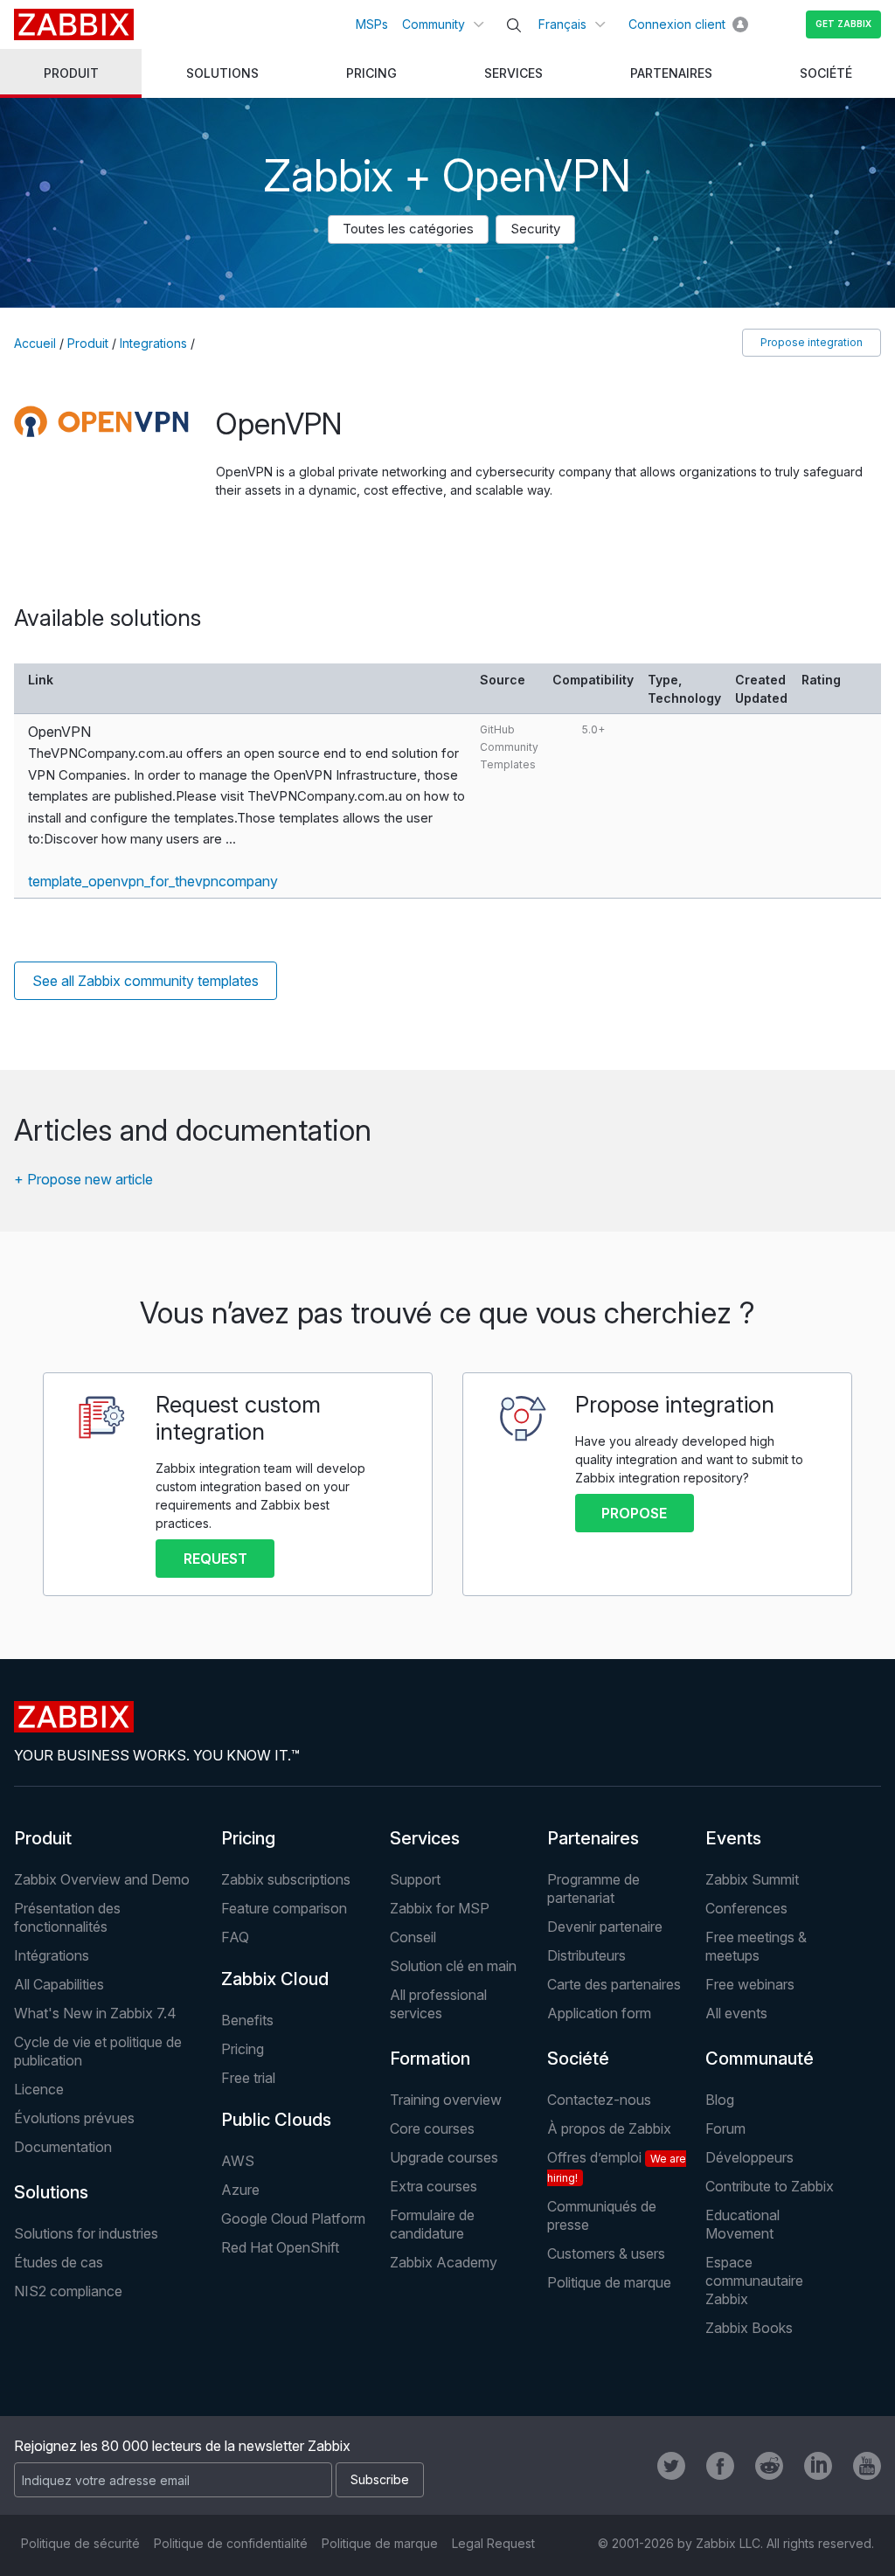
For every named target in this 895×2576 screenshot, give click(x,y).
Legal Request (493, 2543)
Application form (599, 2013)
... (231, 839)
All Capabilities (59, 1984)
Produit (88, 343)
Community (434, 24)
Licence (39, 2089)
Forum (725, 2128)
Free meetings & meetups (756, 1946)
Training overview (446, 2100)
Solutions (51, 2192)
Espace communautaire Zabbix (754, 2281)
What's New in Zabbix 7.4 (95, 2013)
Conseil (413, 1937)
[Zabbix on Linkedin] (818, 2466)
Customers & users (606, 2253)
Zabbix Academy (444, 2262)
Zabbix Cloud (275, 1979)
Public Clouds (276, 2120)
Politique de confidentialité (231, 2543)
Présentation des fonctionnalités (67, 1917)
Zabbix (74, 24)
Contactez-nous (599, 2100)
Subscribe (380, 2479)
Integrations (153, 343)
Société (578, 2059)
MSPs (372, 24)
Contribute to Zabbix (770, 2186)
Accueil (35, 343)
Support (415, 1879)
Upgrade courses (444, 2157)
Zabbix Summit (752, 1879)
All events (736, 2013)
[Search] (514, 25)
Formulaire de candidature (432, 2224)
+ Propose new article (83, 1179)
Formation (430, 2059)
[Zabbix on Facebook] (720, 2466)
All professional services (438, 2004)
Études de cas (59, 2262)
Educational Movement (742, 2224)
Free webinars (750, 1984)
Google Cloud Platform (293, 2218)
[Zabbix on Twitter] (671, 2466)
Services (425, 1838)
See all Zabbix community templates (146, 981)
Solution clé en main (453, 1966)
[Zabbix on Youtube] (867, 2466)
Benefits (247, 2020)
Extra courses (434, 2186)
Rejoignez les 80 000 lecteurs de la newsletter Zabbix (182, 2446)
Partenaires (593, 1838)
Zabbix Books (749, 2328)
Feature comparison (284, 1908)
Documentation (63, 2147)
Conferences (746, 1908)
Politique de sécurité (80, 2543)
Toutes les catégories (408, 229)
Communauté (760, 2059)
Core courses (432, 2128)
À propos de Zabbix (609, 2128)
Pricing (248, 1838)
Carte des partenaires (614, 1984)
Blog (720, 2100)
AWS (238, 2161)
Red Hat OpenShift (280, 2247)
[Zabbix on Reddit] (769, 2466)
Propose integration (812, 342)
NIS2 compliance (68, 2291)
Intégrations (52, 1955)
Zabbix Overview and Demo (102, 1879)
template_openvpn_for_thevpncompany (153, 881)
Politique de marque (609, 2282)
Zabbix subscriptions (286, 1879)
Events (733, 1838)
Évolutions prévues (74, 2118)
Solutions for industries (86, 2233)
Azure (240, 2190)
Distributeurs (586, 1955)
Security (535, 229)
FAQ (235, 1937)
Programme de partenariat (593, 1889)
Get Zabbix (843, 24)
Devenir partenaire (605, 1927)
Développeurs (749, 2157)
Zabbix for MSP (440, 1908)
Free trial (248, 2078)
